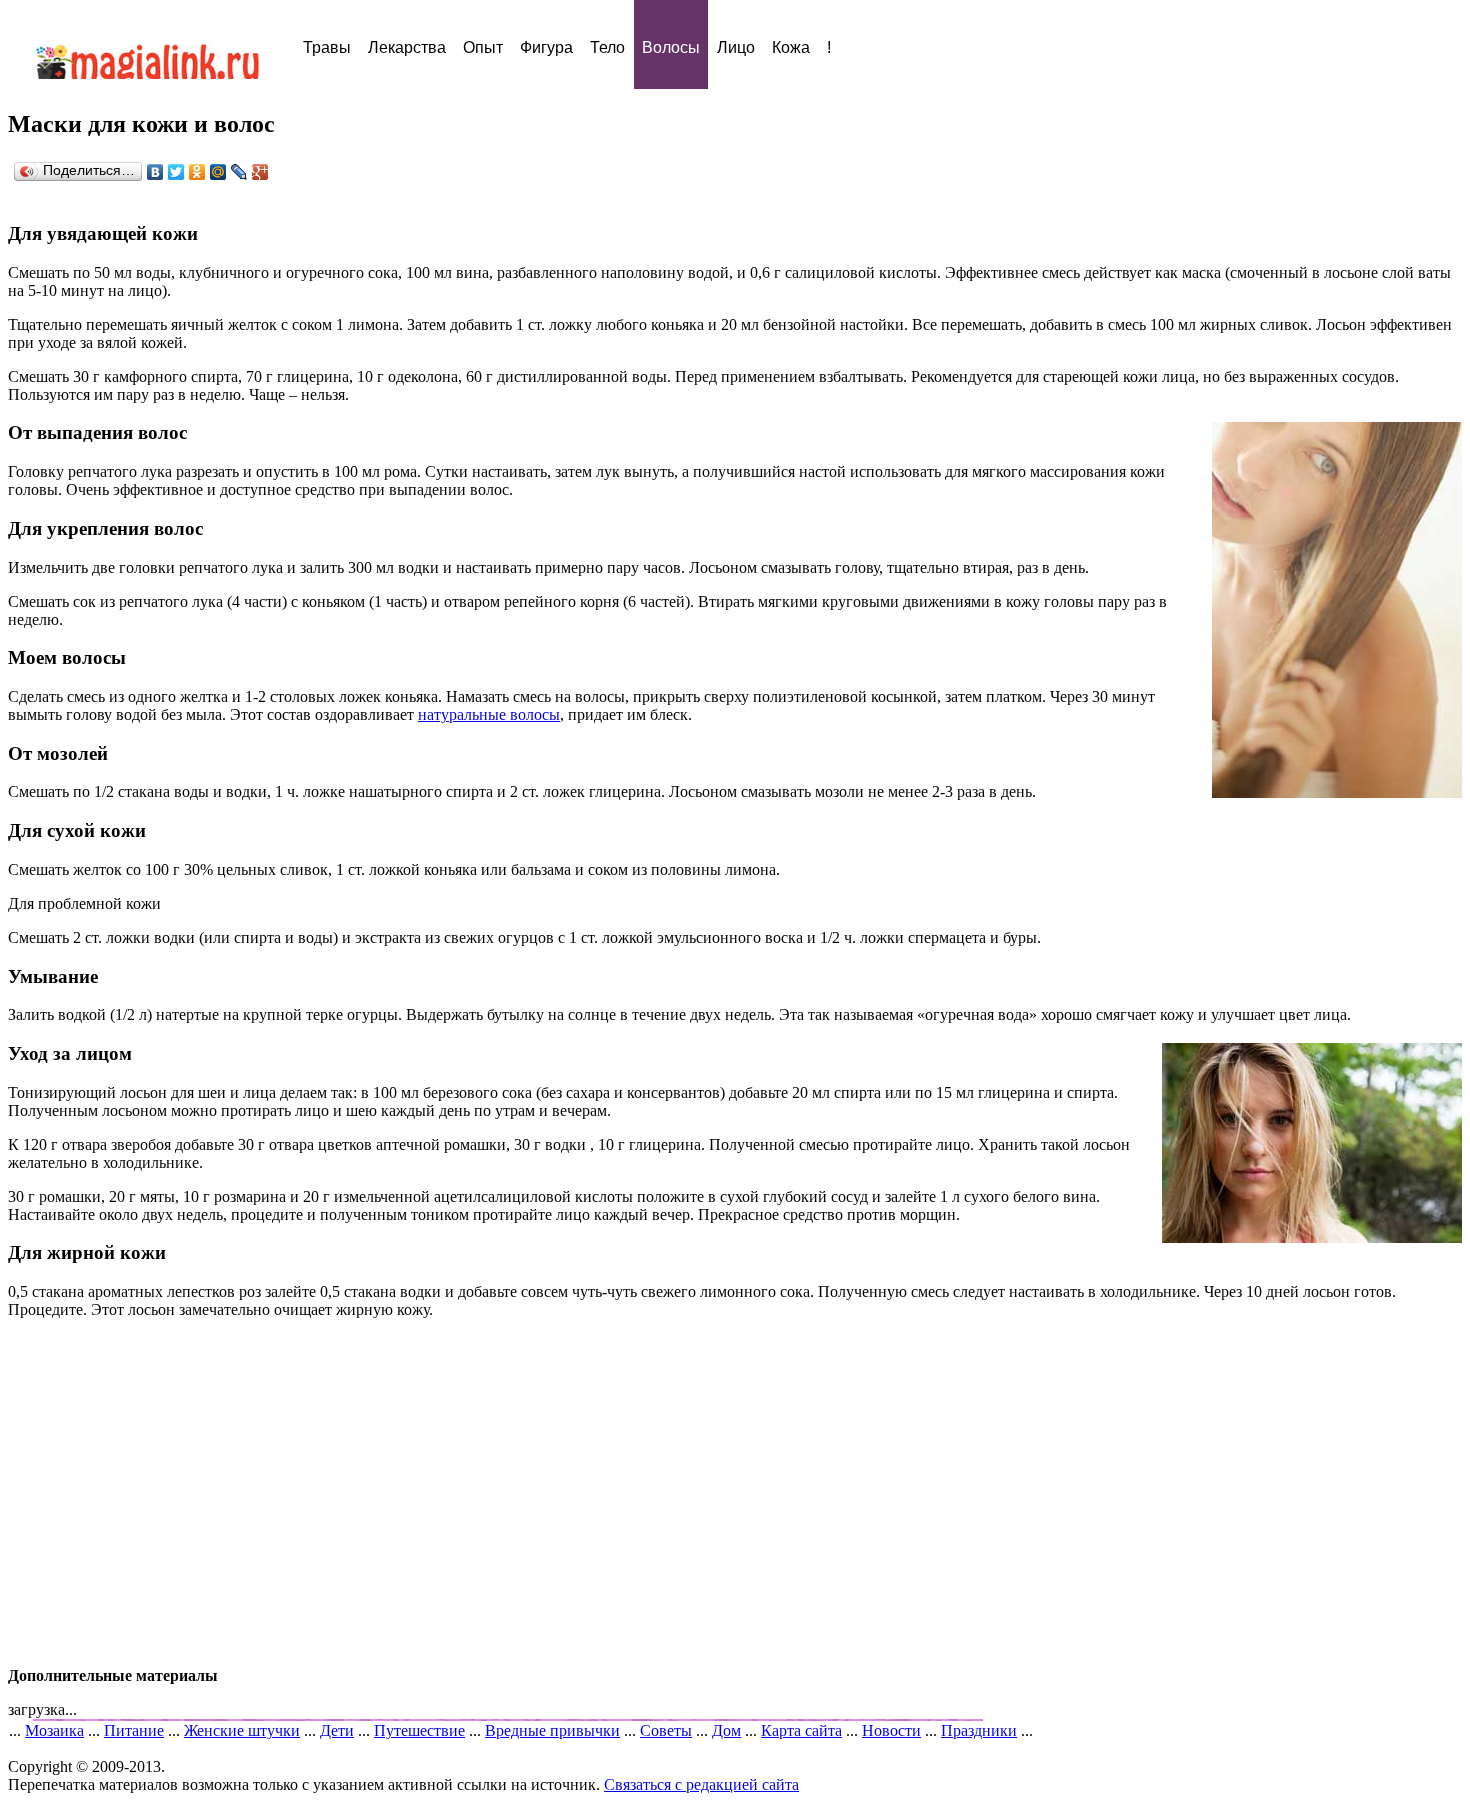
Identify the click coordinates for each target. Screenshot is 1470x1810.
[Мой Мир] (218, 172)
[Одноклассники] (197, 172)
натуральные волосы (489, 714)
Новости (891, 1730)
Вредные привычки (552, 1730)
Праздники (979, 1730)
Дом (726, 1730)
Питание (134, 1730)
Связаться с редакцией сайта (701, 1784)
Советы (666, 1730)
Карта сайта (801, 1730)
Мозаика (54, 1730)
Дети (337, 1730)
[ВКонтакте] (155, 172)
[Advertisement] (735, 1493)
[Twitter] (176, 172)
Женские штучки (242, 1730)
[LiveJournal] (239, 172)
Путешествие (419, 1730)
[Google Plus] (260, 172)
